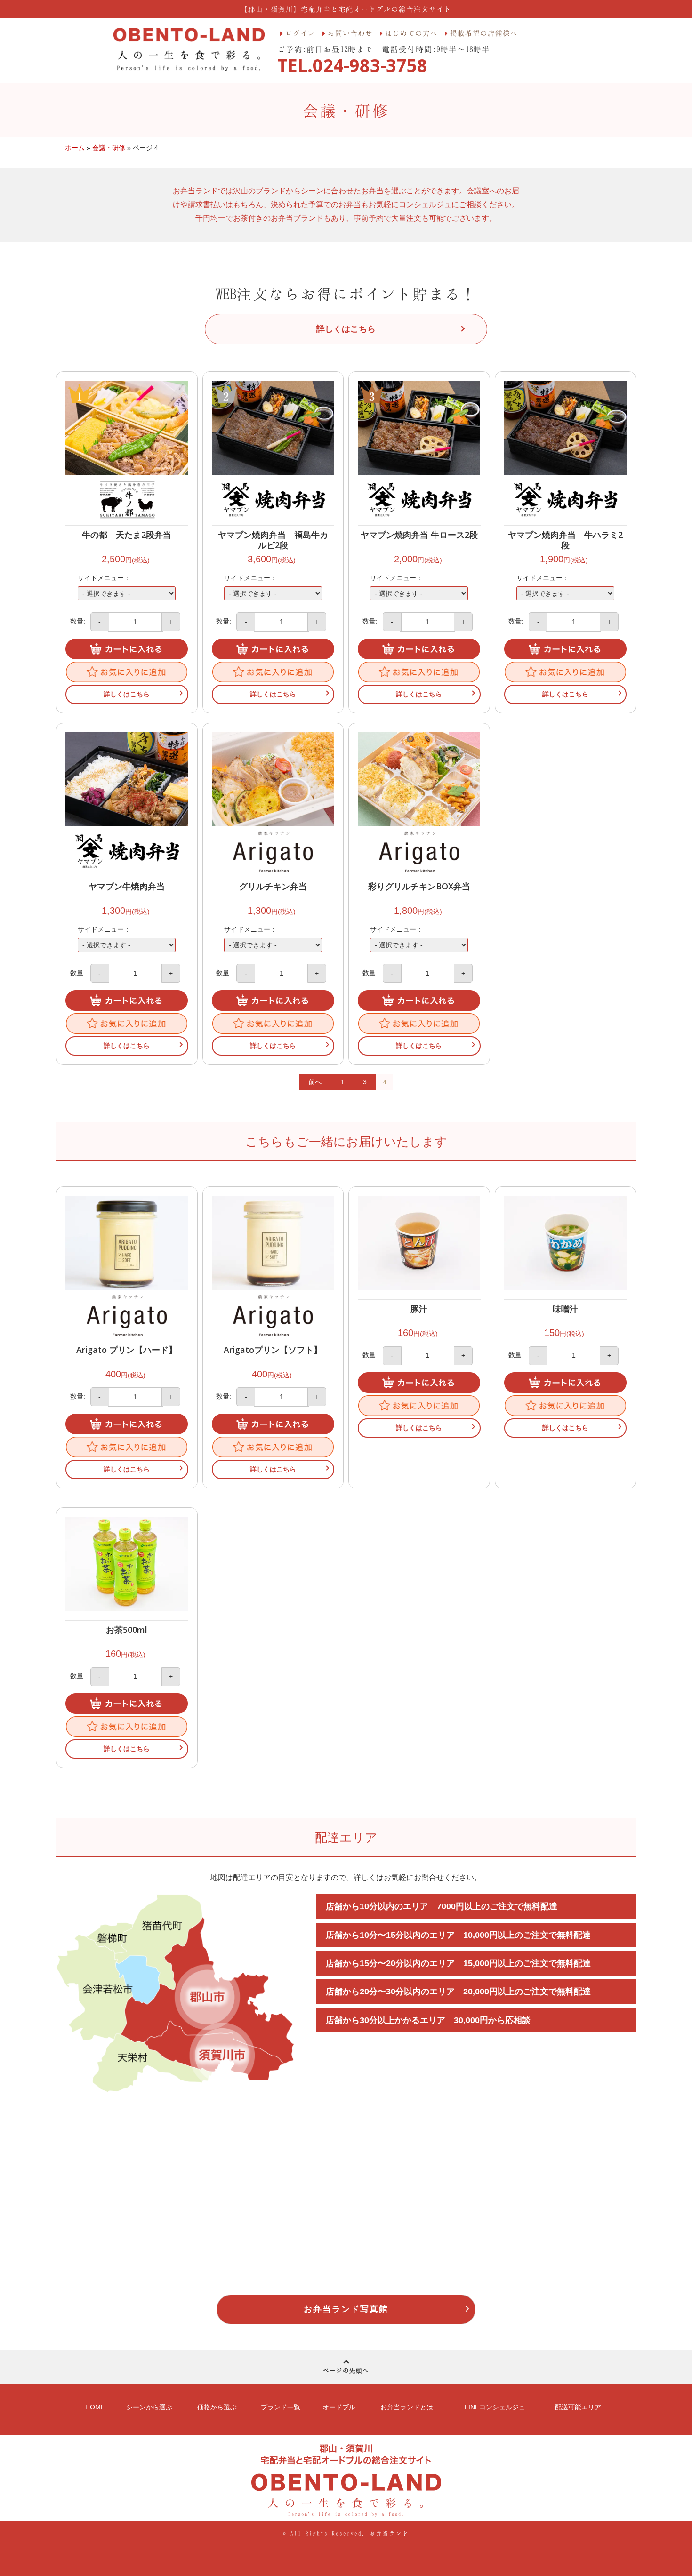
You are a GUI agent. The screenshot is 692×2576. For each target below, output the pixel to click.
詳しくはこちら (127, 694)
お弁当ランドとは (407, 2407)
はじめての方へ (411, 33)
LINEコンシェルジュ (495, 2407)
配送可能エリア (578, 2407)
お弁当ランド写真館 (346, 2309)
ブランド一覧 (281, 2407)
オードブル (339, 2407)
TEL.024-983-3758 (352, 65)
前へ (315, 1082)
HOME (95, 2407)
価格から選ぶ (217, 2407)
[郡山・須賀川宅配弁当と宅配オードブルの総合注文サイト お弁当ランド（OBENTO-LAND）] (189, 49)
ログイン (300, 33)
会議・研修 (109, 148)
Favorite (127, 672)
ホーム (75, 148)
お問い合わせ (350, 33)
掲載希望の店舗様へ (484, 33)
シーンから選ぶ (149, 2407)
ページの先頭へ (346, 2370)
